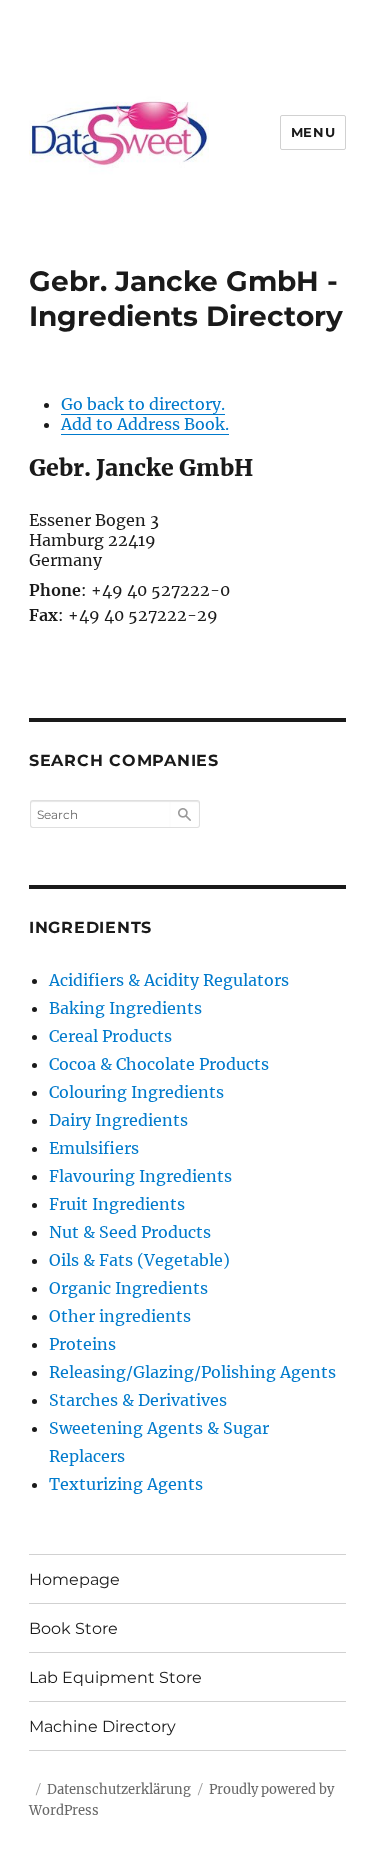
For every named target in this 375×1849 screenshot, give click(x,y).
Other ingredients (120, 1316)
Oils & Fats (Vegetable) (139, 1260)
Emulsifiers (94, 1148)
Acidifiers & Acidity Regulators (169, 980)
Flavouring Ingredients (140, 1176)
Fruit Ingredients (117, 1204)
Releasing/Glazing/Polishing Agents (192, 1372)
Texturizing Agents (126, 1484)
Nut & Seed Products (130, 1232)
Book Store (73, 1628)
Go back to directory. (143, 404)
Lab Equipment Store (115, 1677)
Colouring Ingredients (136, 1092)
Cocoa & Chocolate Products (159, 1064)
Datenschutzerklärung (119, 1789)
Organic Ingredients (128, 1288)
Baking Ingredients (125, 1008)
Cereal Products (110, 1036)
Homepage (74, 1579)
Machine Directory (102, 1726)
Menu (313, 132)
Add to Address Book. (145, 424)
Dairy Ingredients (118, 1120)
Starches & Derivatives (138, 1400)
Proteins (82, 1344)
